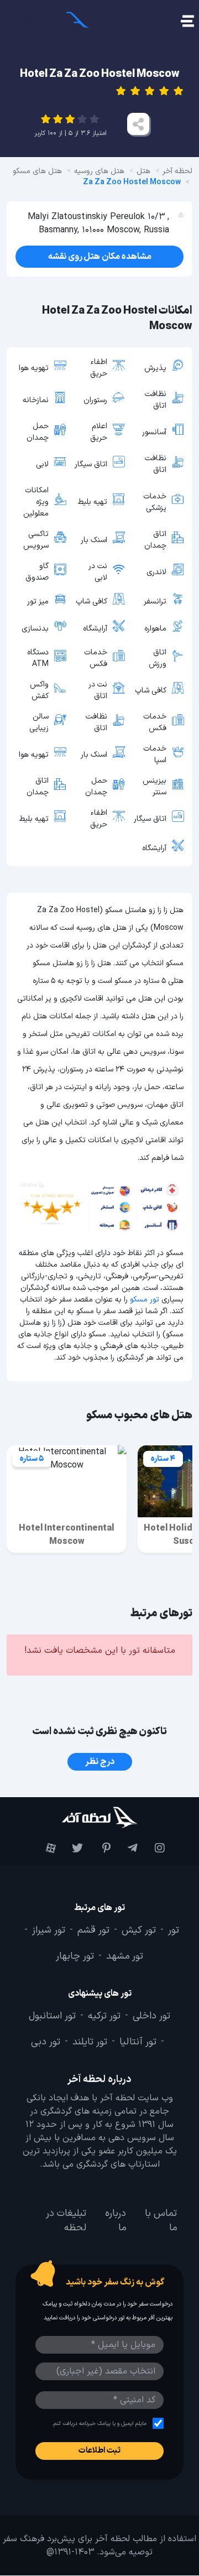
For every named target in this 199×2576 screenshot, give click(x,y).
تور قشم (93, 1930)
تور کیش (139, 1930)
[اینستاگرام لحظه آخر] (154, 1848)
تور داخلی (151, 2016)
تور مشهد (125, 1957)
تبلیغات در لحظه (66, 2221)
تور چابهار (75, 1957)
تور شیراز (49, 1930)
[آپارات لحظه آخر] (45, 1848)
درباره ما (116, 2221)
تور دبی (46, 2042)
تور (174, 1930)
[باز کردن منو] (187, 22)
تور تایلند (90, 2042)
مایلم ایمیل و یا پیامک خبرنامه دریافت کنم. (99, 2424)
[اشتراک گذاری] (138, 124)
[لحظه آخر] (99, 1817)
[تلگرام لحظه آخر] (127, 1848)
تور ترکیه (104, 2016)
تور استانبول (52, 2016)
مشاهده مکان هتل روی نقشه (100, 257)
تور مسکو (145, 1300)
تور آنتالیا (138, 2042)
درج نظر (100, 1762)
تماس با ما (161, 2221)
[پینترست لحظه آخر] (99, 1848)
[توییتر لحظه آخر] (72, 1848)
